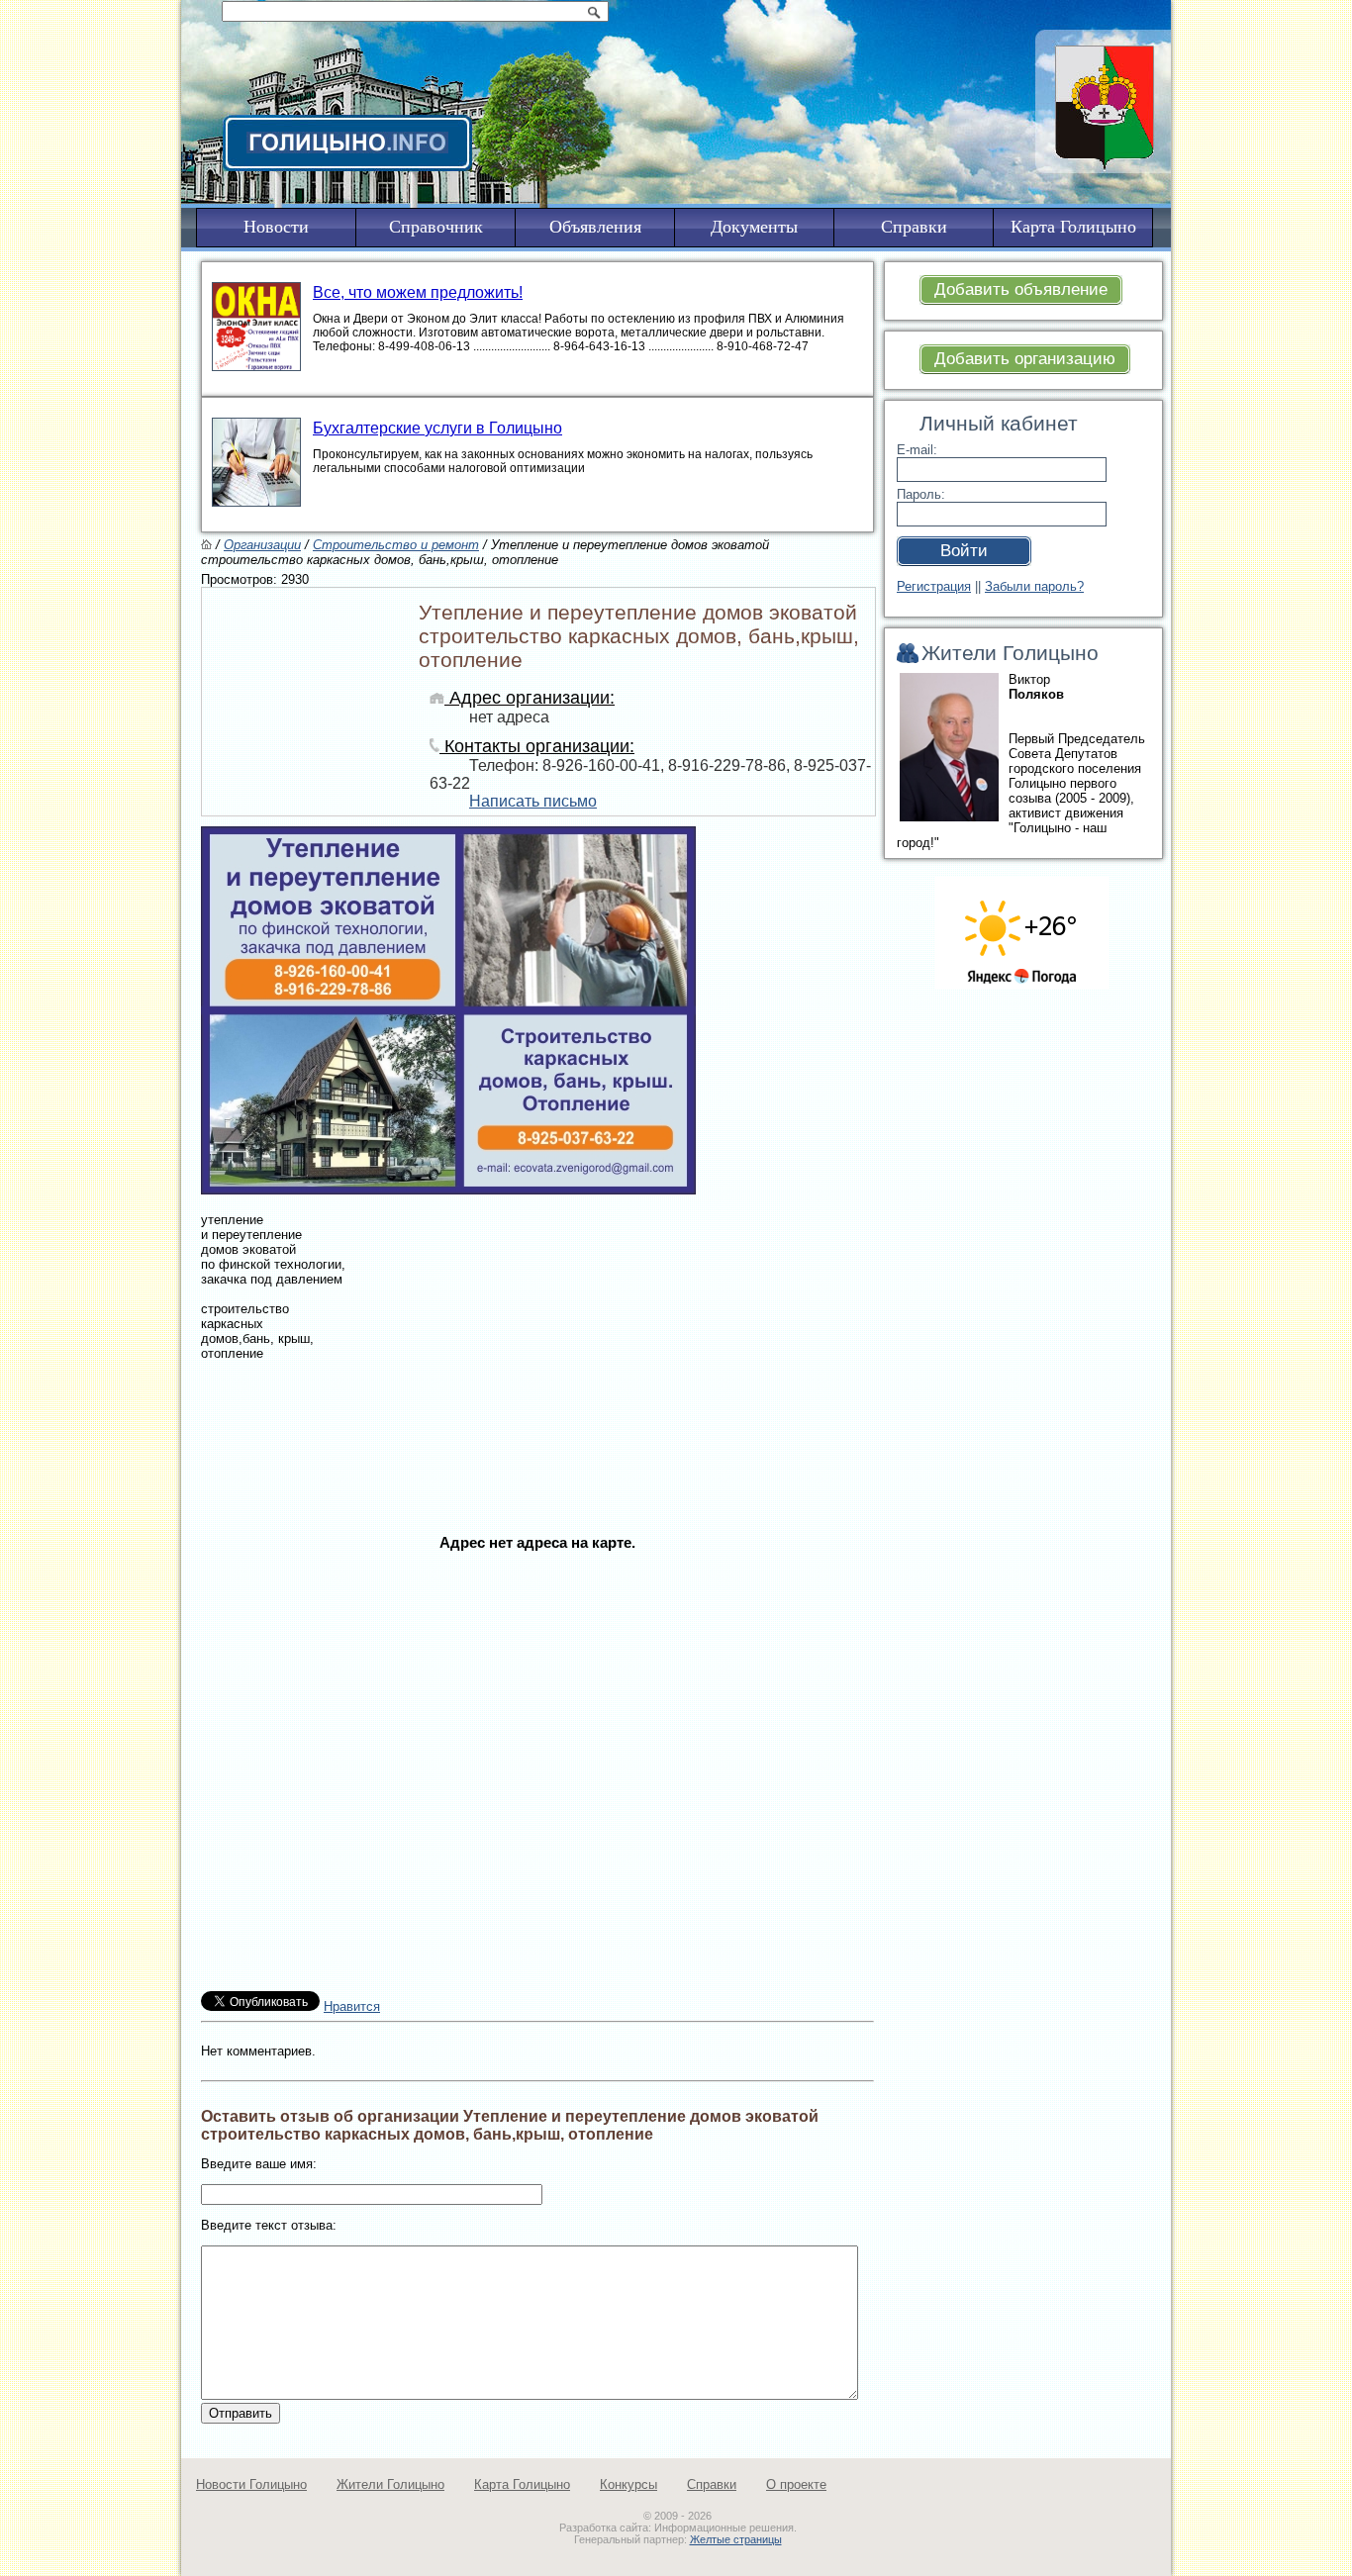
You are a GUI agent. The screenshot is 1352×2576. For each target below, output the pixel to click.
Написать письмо (533, 801)
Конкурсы (628, 2484)
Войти (964, 551)
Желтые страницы (736, 2539)
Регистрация (934, 586)
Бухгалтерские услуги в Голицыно (437, 428)
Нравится (352, 2006)
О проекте (796, 2484)
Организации (262, 545)
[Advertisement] (537, 1472)
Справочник (436, 227)
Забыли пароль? (1034, 586)
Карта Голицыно (522, 2484)
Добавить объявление (1021, 289)
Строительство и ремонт (396, 545)
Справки (712, 2484)
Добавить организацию (1025, 359)
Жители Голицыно (390, 2484)
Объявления (595, 227)
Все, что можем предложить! (418, 292)
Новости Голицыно (251, 2484)
